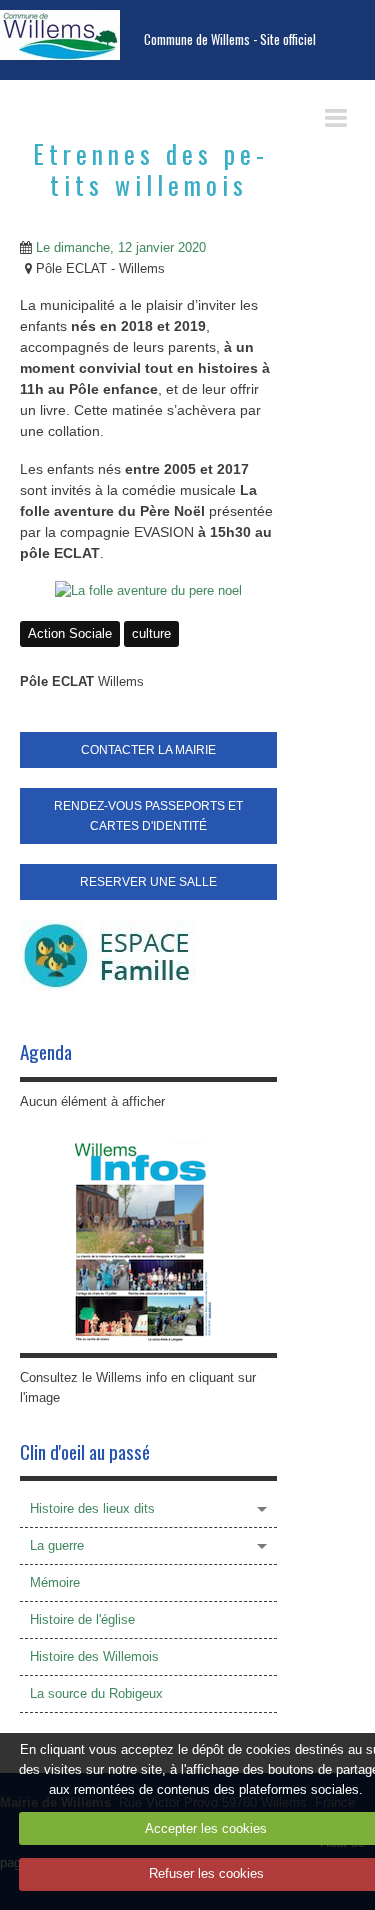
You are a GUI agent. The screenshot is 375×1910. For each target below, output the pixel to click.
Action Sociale (70, 633)
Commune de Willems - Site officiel (230, 39)
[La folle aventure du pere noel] (148, 590)
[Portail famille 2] (108, 954)
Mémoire (55, 1582)
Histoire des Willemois (94, 1656)
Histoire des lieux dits (92, 1508)
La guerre (57, 1545)
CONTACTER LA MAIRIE (148, 750)
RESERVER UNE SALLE (148, 882)
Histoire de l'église (82, 1619)
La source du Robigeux (96, 1693)
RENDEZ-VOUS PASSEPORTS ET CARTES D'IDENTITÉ (148, 816)
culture (151, 633)
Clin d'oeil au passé (85, 1451)
